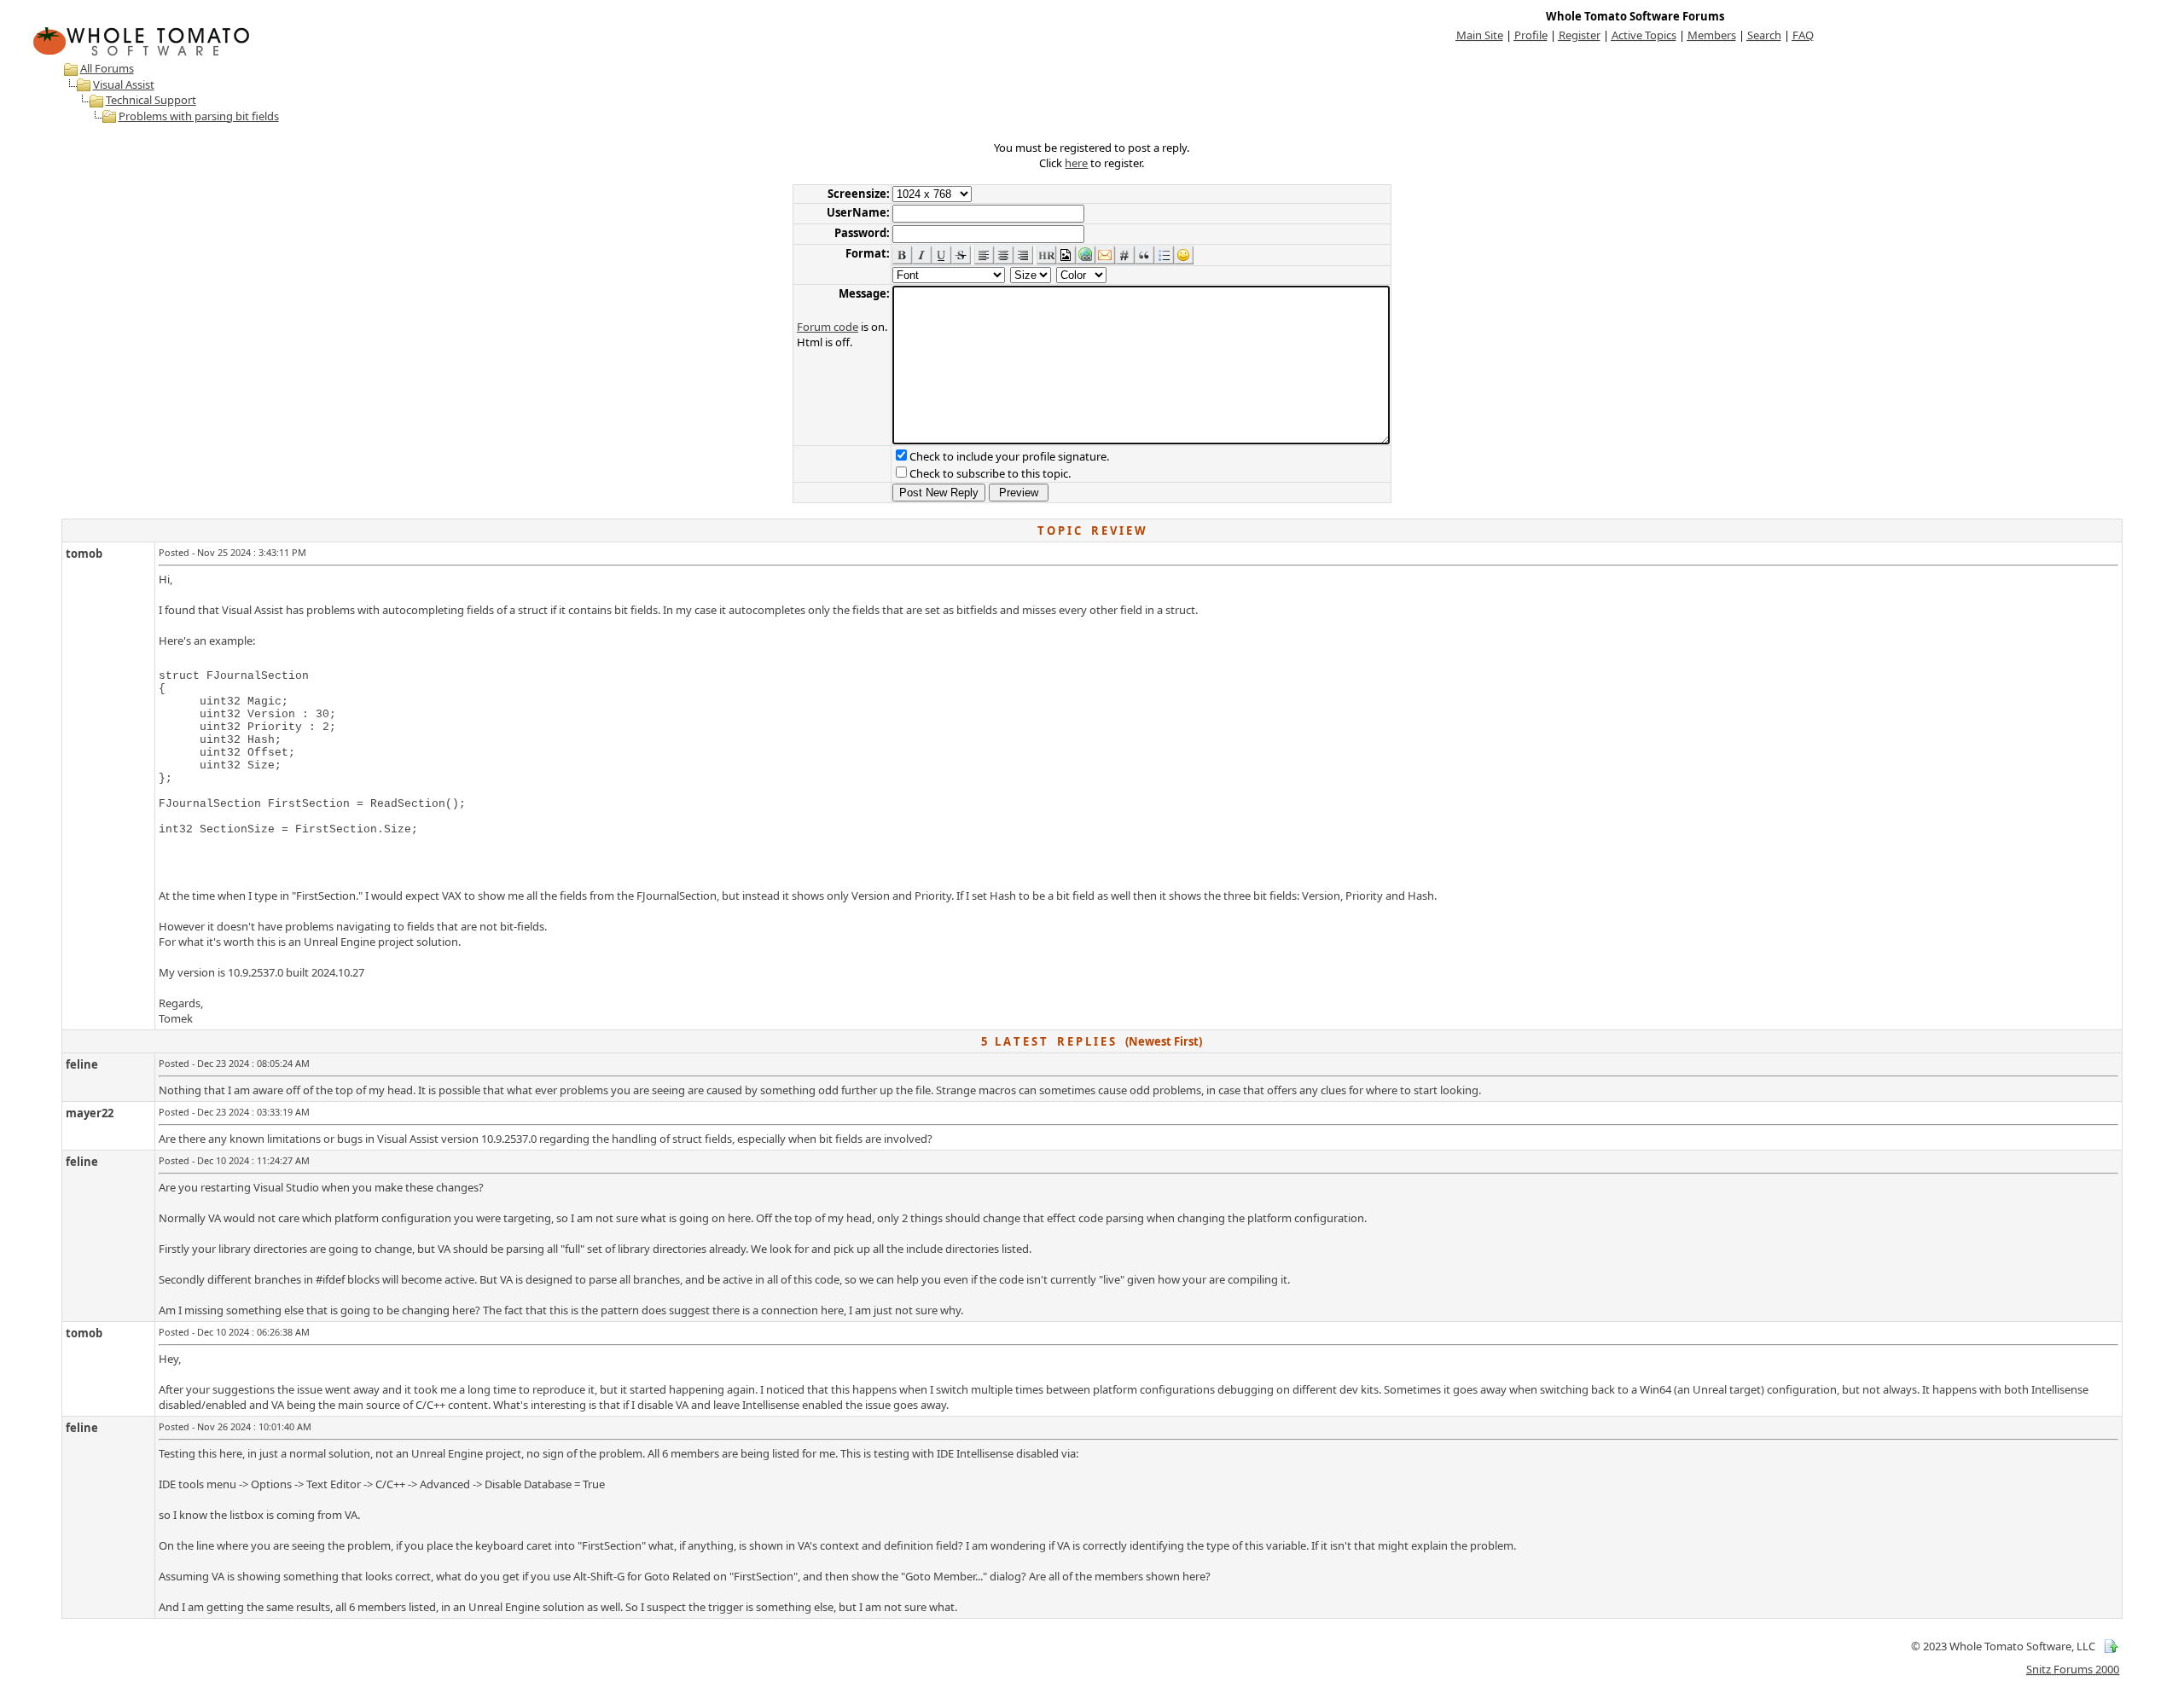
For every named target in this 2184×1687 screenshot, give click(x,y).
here (1076, 163)
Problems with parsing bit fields (199, 116)
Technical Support (151, 100)
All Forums (107, 68)
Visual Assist (124, 84)
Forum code (828, 327)
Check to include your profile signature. (1009, 456)
